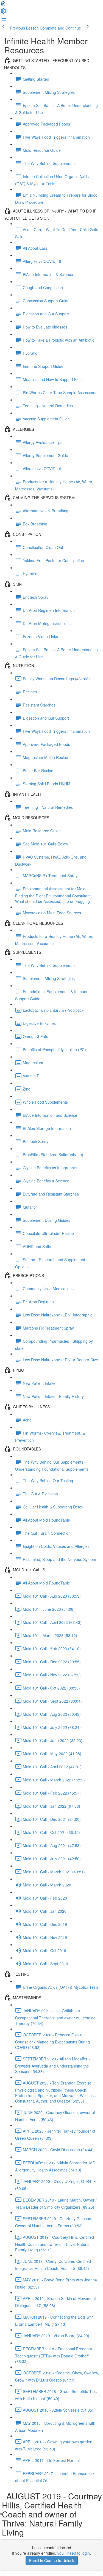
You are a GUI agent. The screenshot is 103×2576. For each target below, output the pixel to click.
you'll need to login (74, 2553)
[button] (3, 5)
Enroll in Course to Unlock (52, 2560)
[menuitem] (3, 13)
